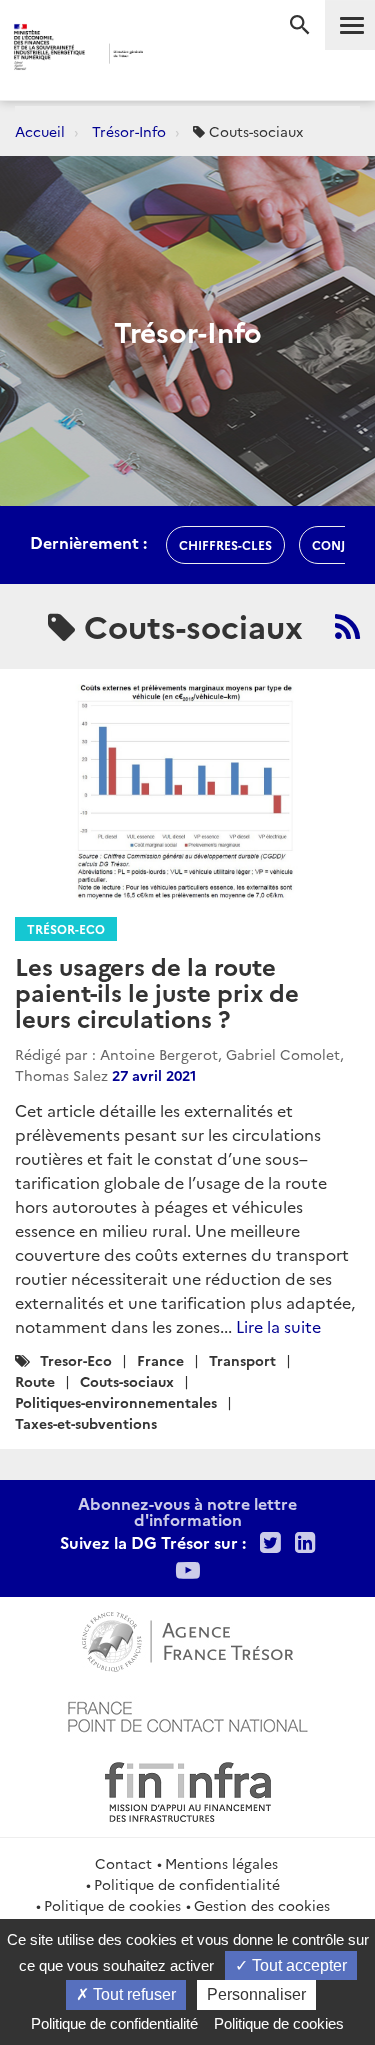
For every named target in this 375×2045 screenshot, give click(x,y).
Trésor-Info (129, 131)
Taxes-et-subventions (86, 1423)
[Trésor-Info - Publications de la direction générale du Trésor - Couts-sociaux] (347, 626)
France (160, 1360)
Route (35, 1381)
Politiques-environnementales (116, 1402)
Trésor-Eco (66, 928)
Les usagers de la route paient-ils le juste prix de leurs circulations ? (157, 992)
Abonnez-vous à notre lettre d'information (187, 1511)
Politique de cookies (112, 1905)
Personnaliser (256, 1994)
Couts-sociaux (127, 1381)
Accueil (40, 131)
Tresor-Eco (76, 1360)
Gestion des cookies (262, 1905)
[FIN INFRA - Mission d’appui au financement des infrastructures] (188, 1789)
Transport (242, 1360)
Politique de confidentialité (187, 1884)
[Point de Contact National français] (188, 1714)
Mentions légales (221, 1863)
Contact (123, 1863)
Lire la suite (278, 1326)
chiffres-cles (225, 544)
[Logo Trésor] (171, 55)
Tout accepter (297, 1965)
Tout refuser (132, 1994)
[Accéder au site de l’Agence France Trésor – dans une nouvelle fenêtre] (187, 1639)
